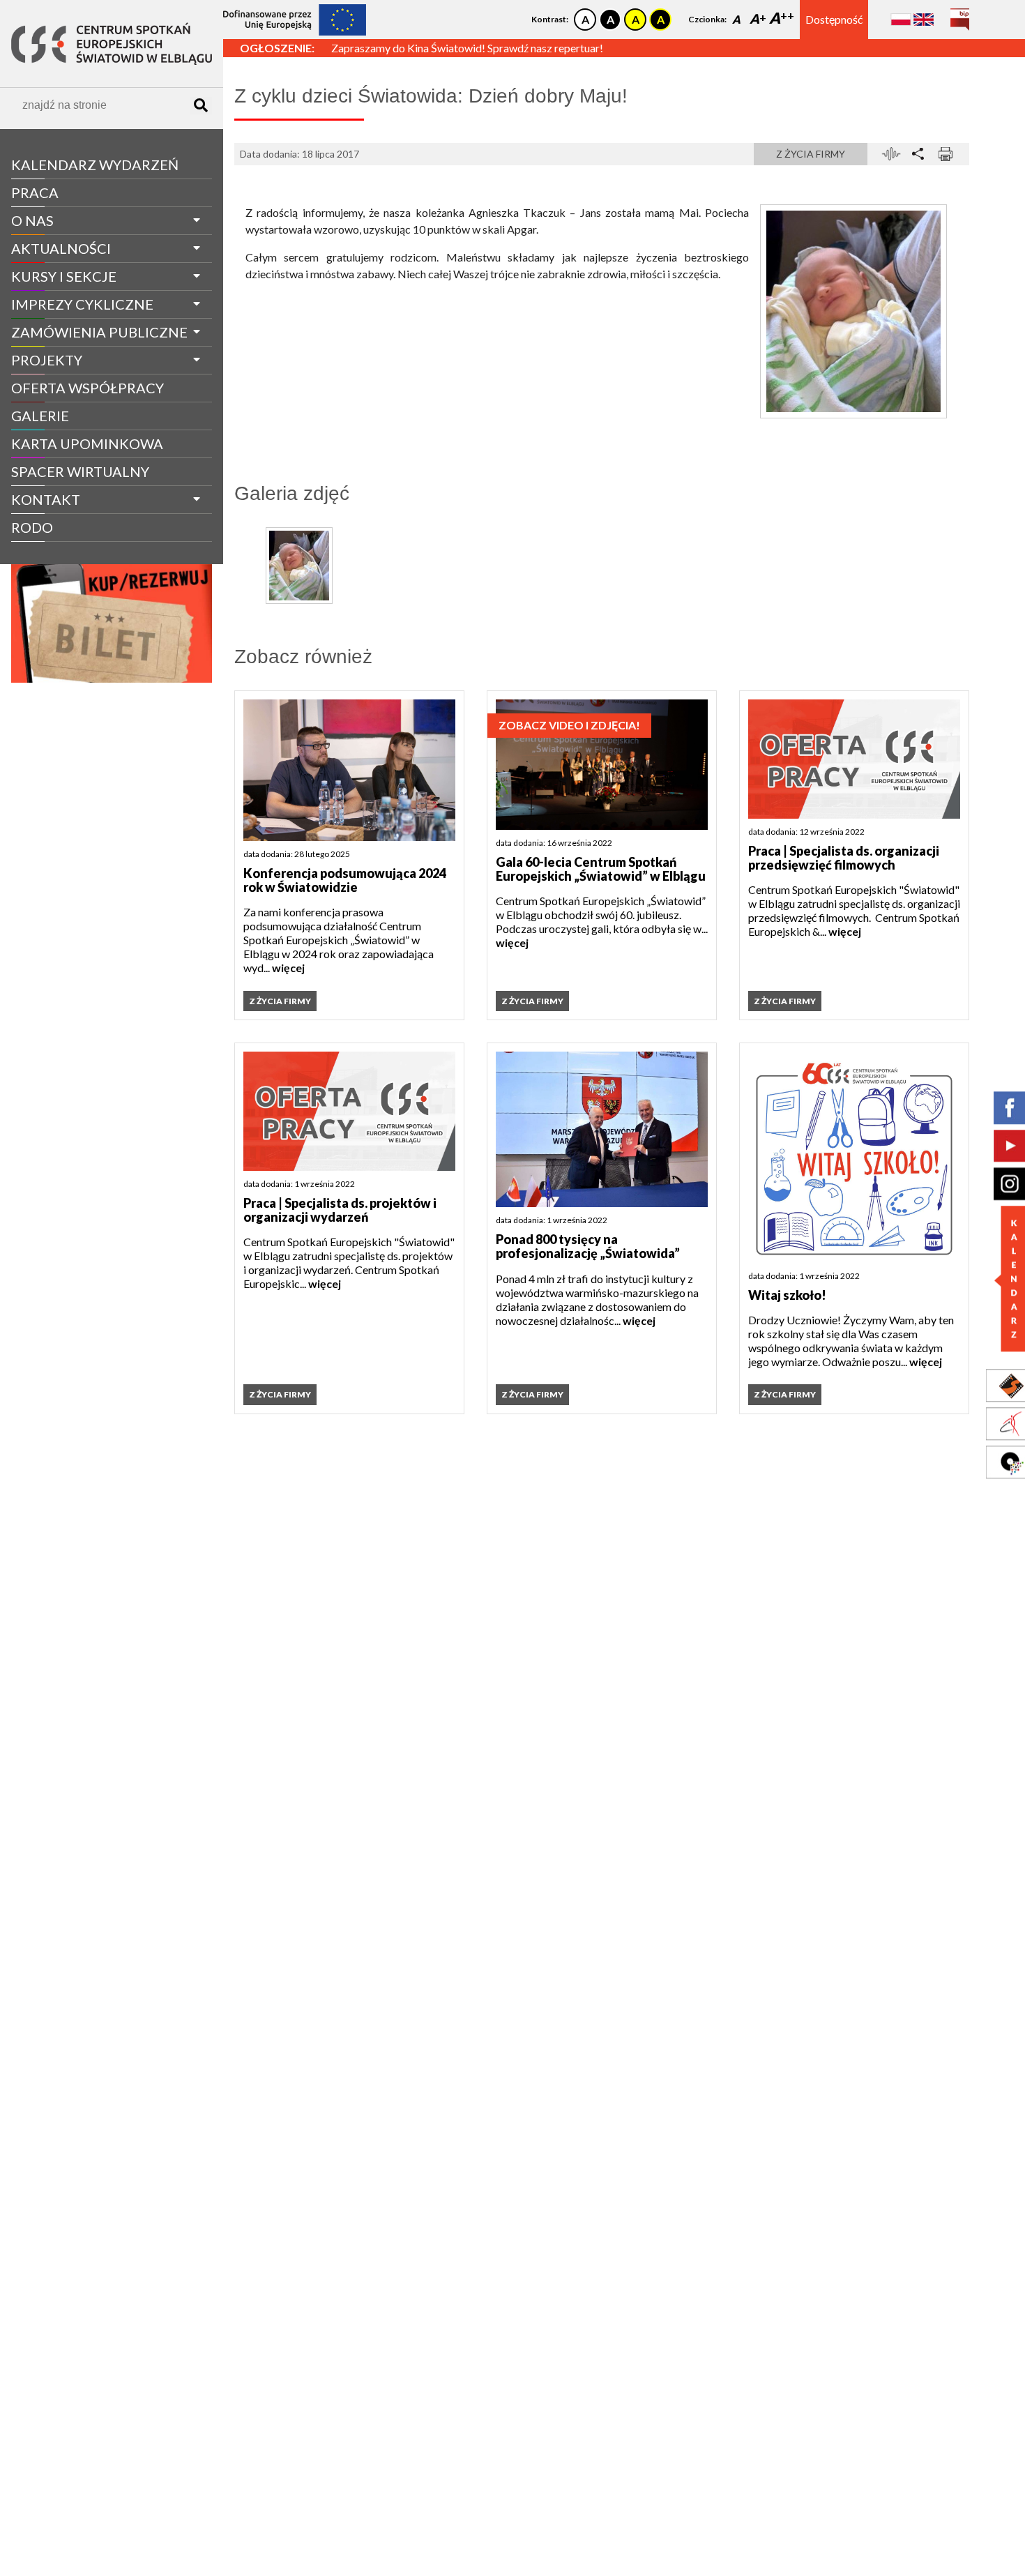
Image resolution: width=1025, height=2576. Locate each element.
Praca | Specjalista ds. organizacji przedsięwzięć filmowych (844, 858)
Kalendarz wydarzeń (95, 165)
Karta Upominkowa (87, 444)
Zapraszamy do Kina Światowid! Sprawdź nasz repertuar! (467, 48)
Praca (35, 192)
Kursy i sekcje (64, 276)
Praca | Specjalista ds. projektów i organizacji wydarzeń (340, 1210)
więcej (288, 968)
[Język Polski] (901, 19)
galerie (40, 416)
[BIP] (960, 14)
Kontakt (46, 499)
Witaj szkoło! (787, 1295)
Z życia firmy (50, 553)
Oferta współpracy (88, 388)
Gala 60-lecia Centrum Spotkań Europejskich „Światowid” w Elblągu (601, 869)
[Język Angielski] (924, 19)
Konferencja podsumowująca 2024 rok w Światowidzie (345, 880)
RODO (32, 527)
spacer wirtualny (80, 471)
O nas (32, 220)
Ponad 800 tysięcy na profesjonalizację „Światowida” (588, 1247)
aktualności (61, 248)
